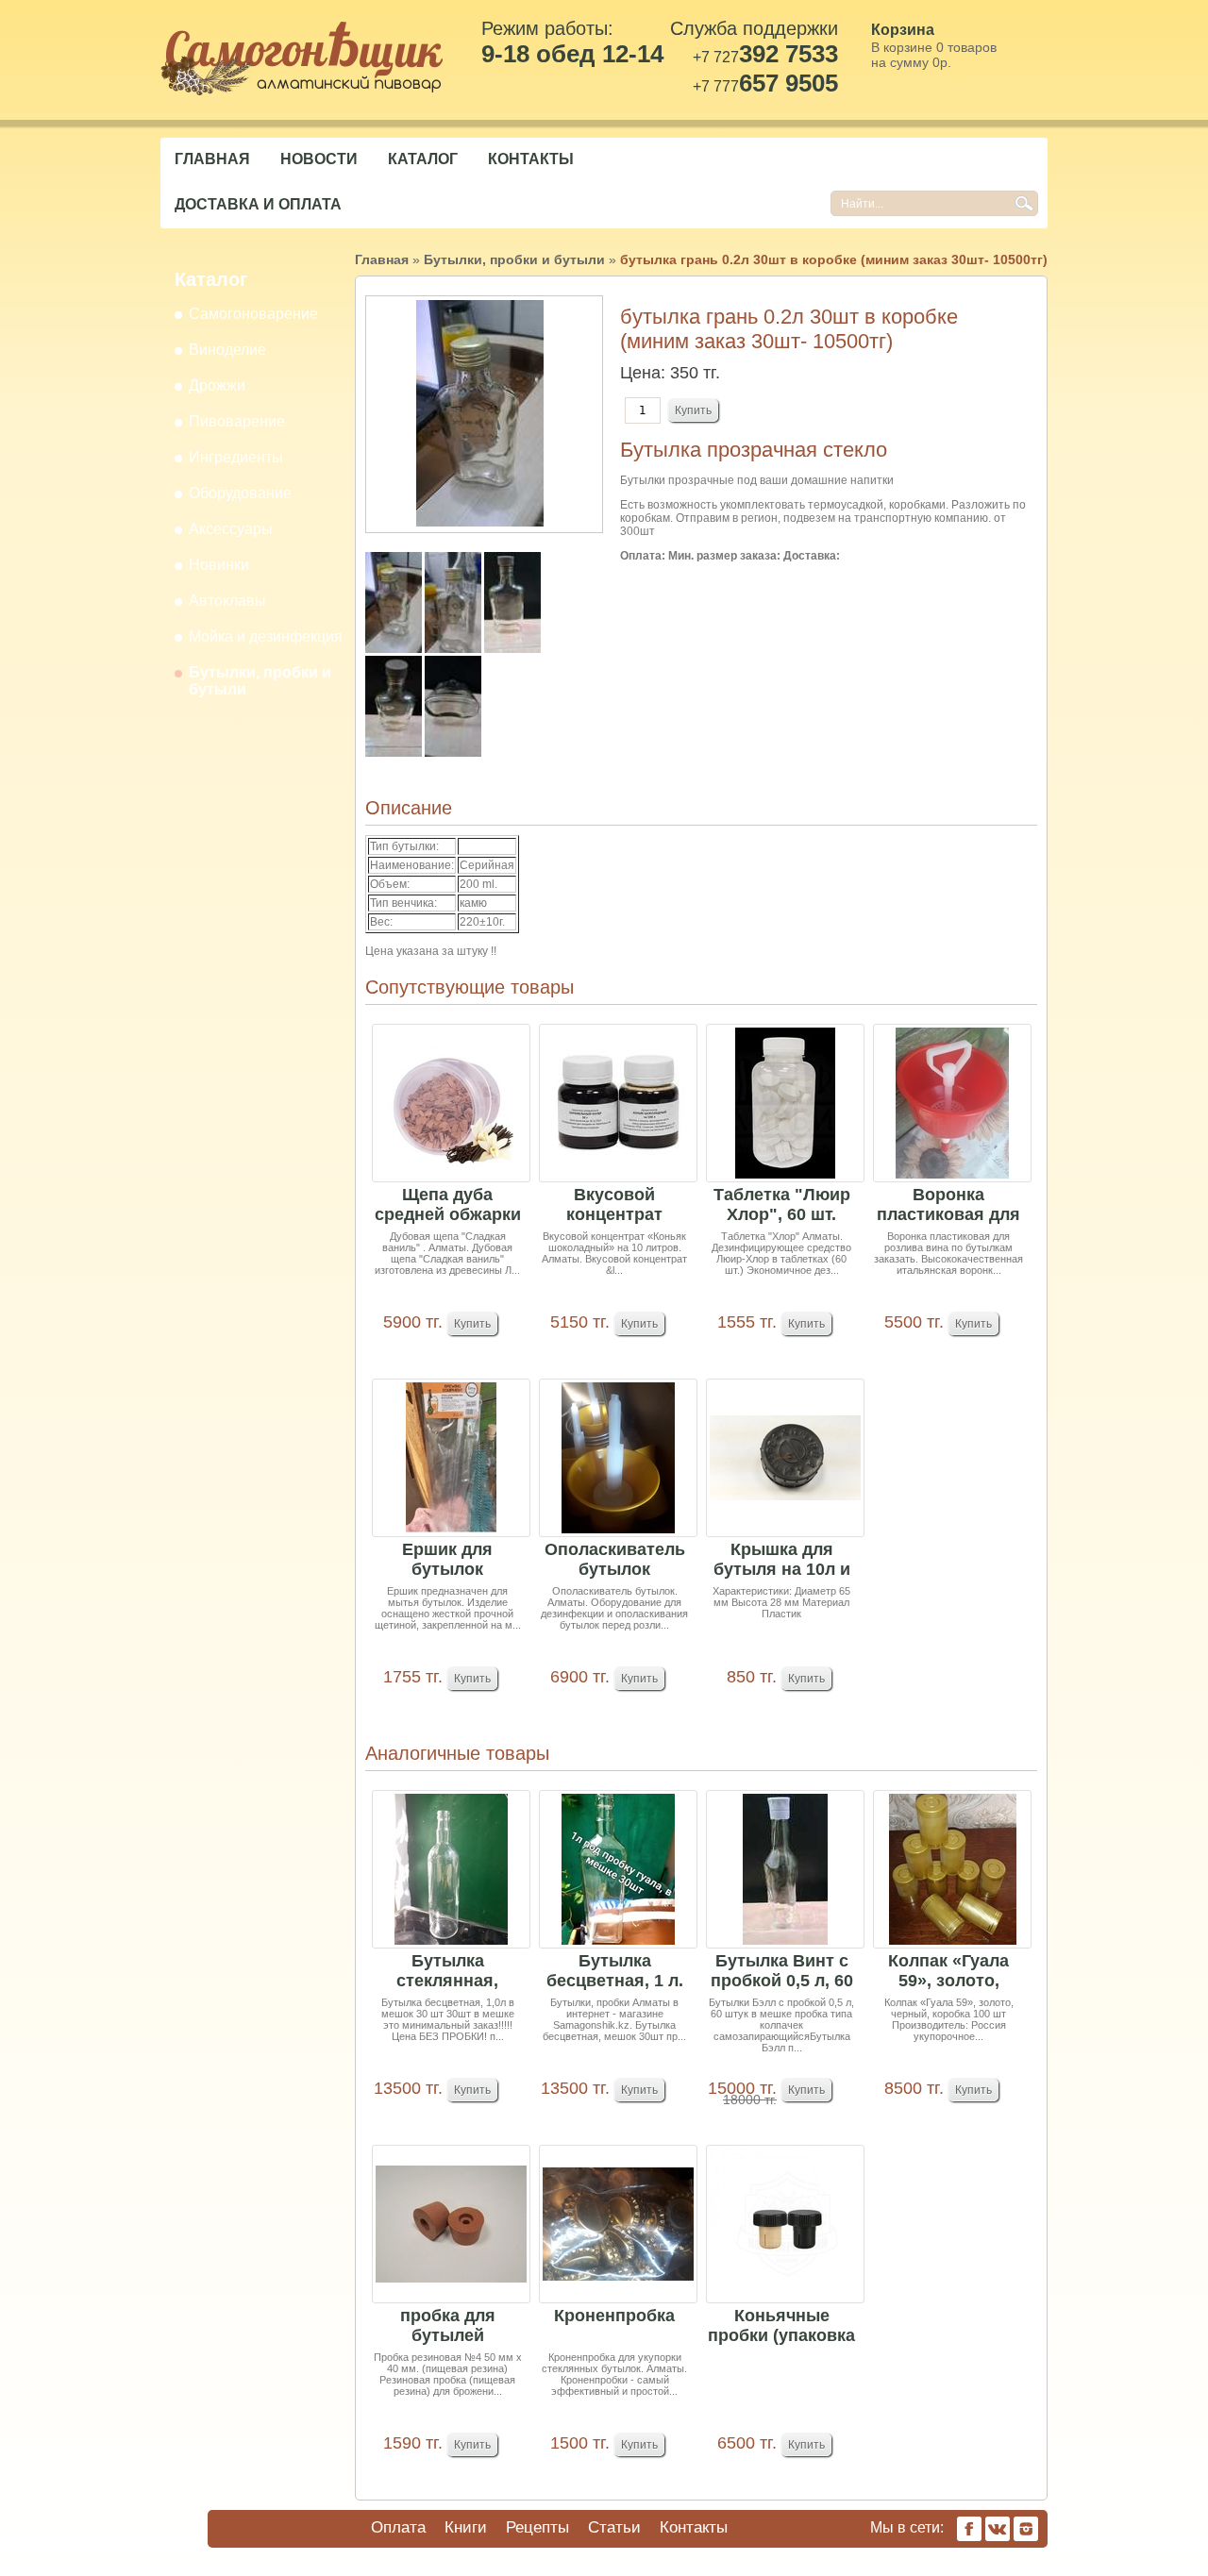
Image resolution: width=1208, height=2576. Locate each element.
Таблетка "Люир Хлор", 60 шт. (782, 1204)
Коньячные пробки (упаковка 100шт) (781, 2326)
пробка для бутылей (448, 2325)
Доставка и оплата (258, 204)
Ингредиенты (236, 457)
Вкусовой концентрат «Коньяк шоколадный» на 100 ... (615, 1205)
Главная (212, 159)
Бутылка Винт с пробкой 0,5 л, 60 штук (782, 1972)
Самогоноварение (253, 314)
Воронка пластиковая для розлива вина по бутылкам (948, 1205)
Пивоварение (237, 421)
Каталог (423, 159)
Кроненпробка (614, 2316)
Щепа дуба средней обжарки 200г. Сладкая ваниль (448, 1205)
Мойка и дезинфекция (266, 636)
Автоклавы (227, 601)
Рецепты (537, 2527)
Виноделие (227, 350)
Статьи (614, 2527)
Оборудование (240, 493)
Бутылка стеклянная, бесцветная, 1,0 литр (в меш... (448, 1972)
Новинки (219, 565)
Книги (466, 2527)
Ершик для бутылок (447, 1559)
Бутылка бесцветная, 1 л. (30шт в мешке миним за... (615, 1972)
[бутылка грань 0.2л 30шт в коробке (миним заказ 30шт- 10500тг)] (395, 649)
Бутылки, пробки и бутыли (514, 259)
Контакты (531, 159)
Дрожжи (217, 385)
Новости (319, 159)
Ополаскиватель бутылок (615, 1559)
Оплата (398, 2527)
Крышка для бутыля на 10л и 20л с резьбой (782, 1560)
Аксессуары (231, 529)
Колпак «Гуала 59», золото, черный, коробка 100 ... (948, 1972)
